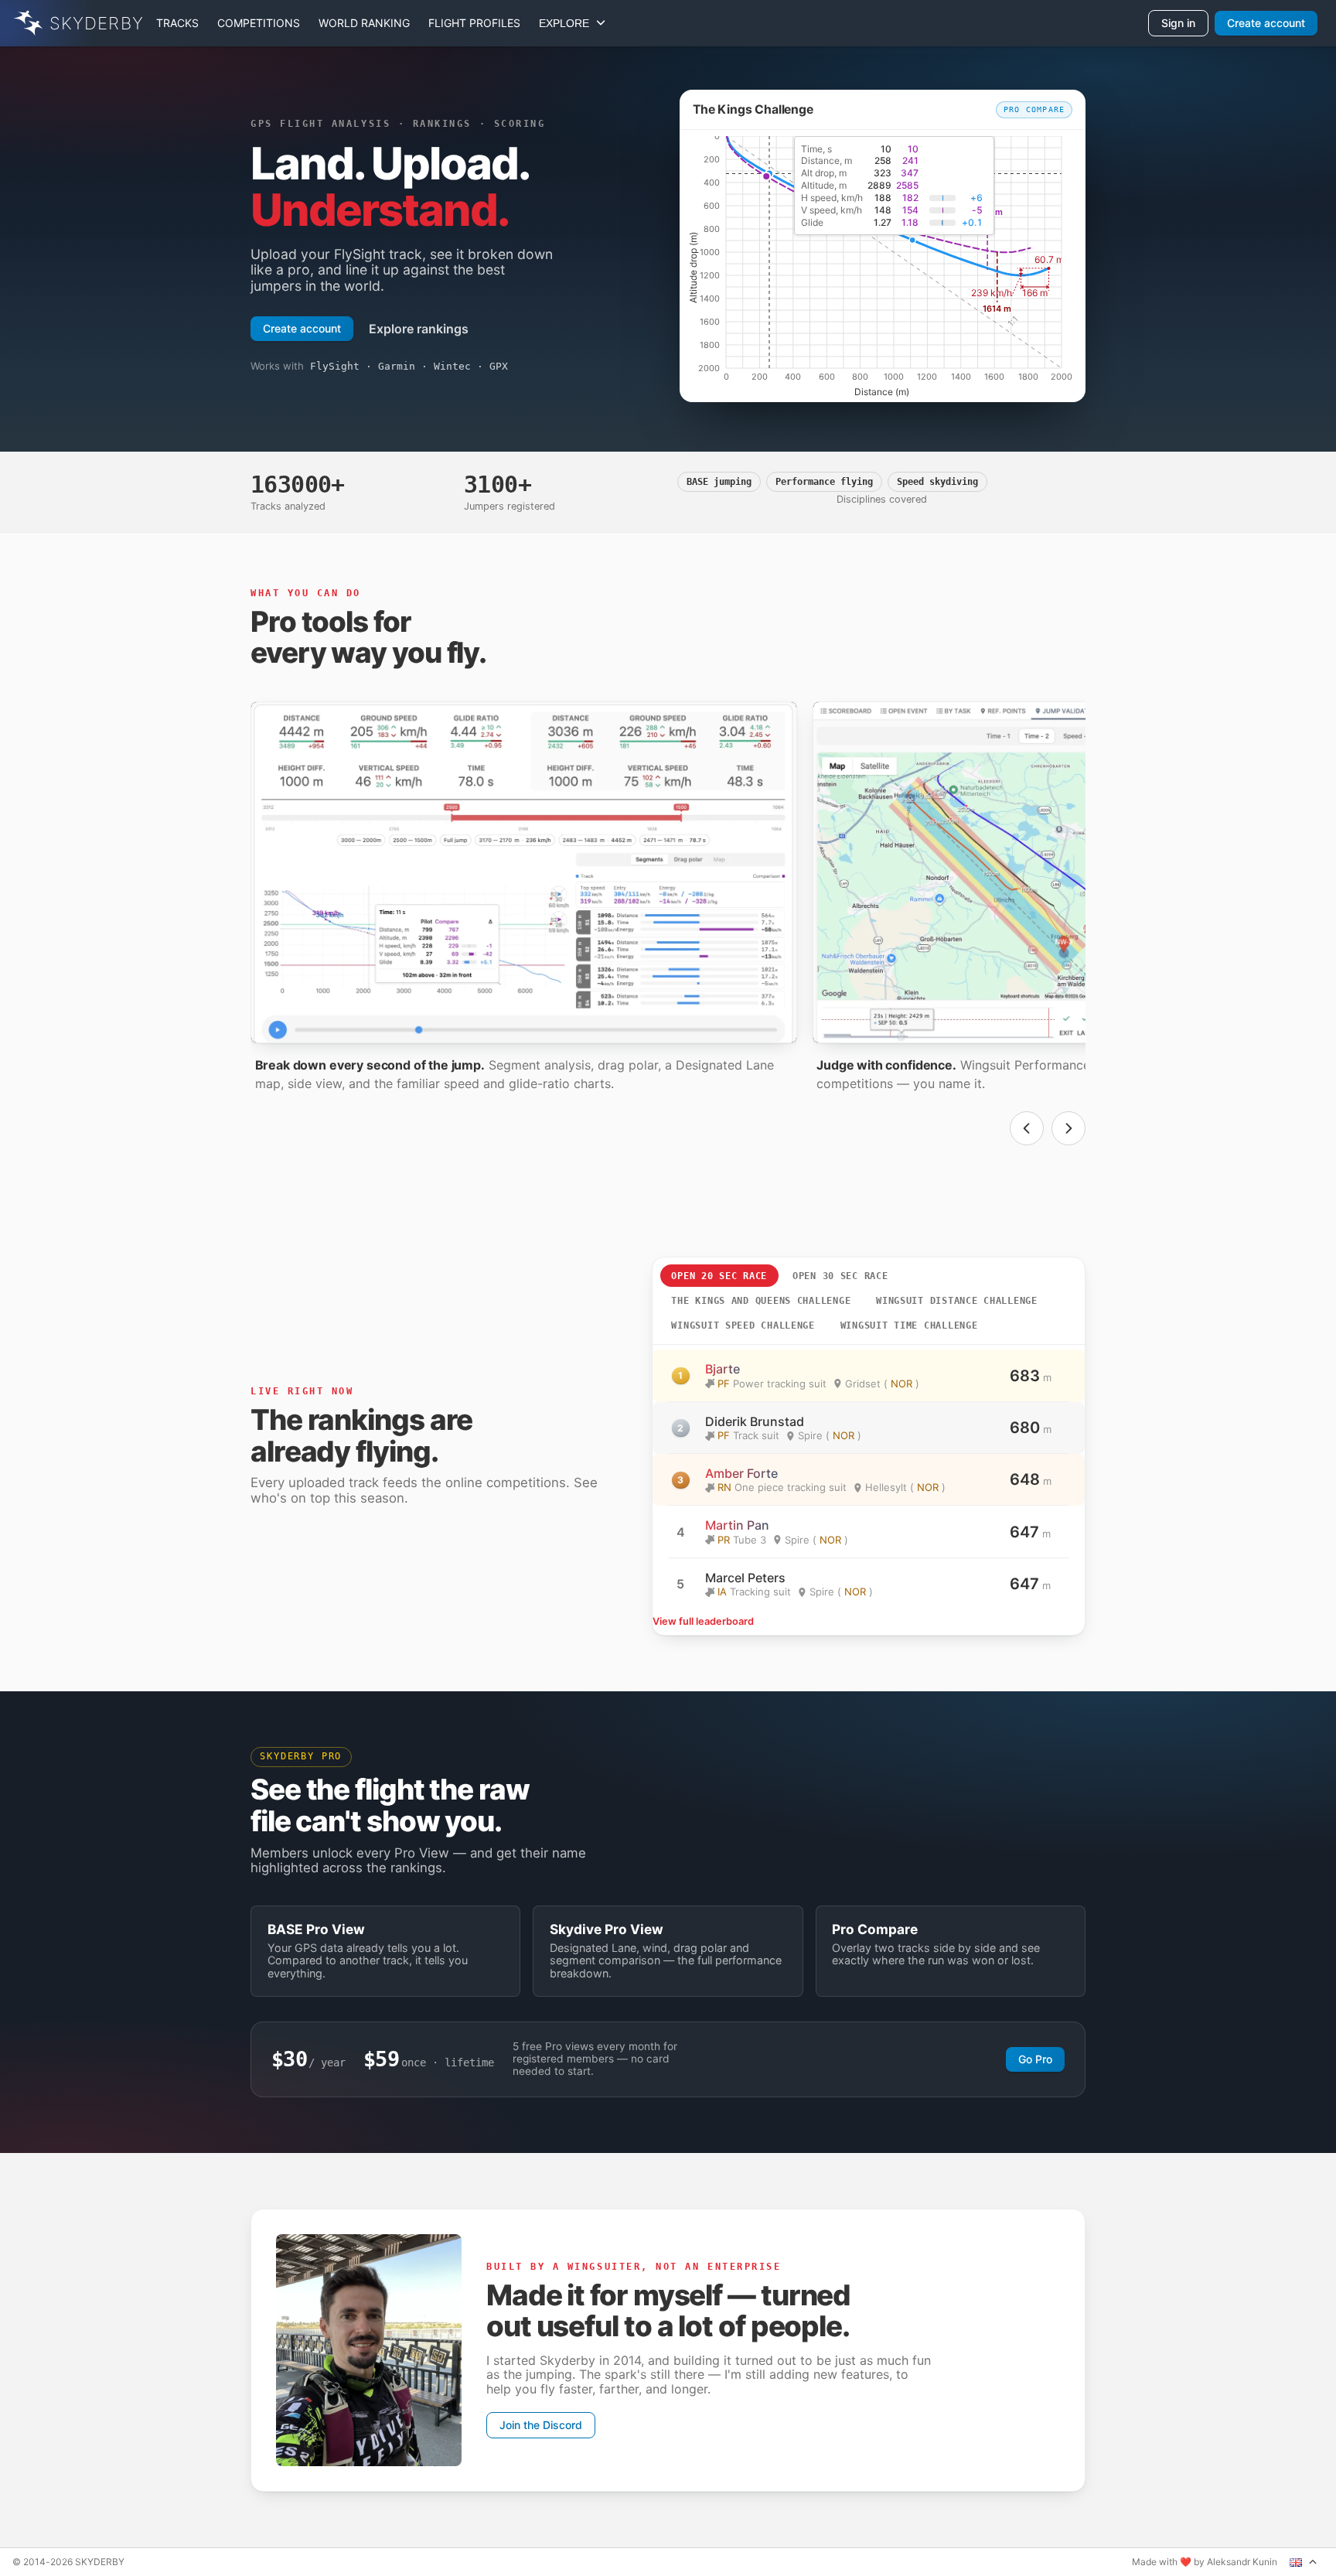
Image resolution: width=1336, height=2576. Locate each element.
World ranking (364, 23)
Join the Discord (541, 2425)
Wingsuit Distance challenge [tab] (957, 1301)
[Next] (1068, 1128)
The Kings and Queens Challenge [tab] (761, 1301)
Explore (567, 23)
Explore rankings (419, 329)
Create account (1266, 23)
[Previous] (1027, 1128)
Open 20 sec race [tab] (719, 1276)
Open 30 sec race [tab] (840, 1276)
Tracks (177, 23)
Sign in (1178, 23)
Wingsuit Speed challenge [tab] (743, 1326)
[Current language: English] (1304, 2562)
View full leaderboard (703, 1622)
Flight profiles (474, 23)
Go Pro (1035, 2059)
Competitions (259, 23)
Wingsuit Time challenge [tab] (909, 1326)
